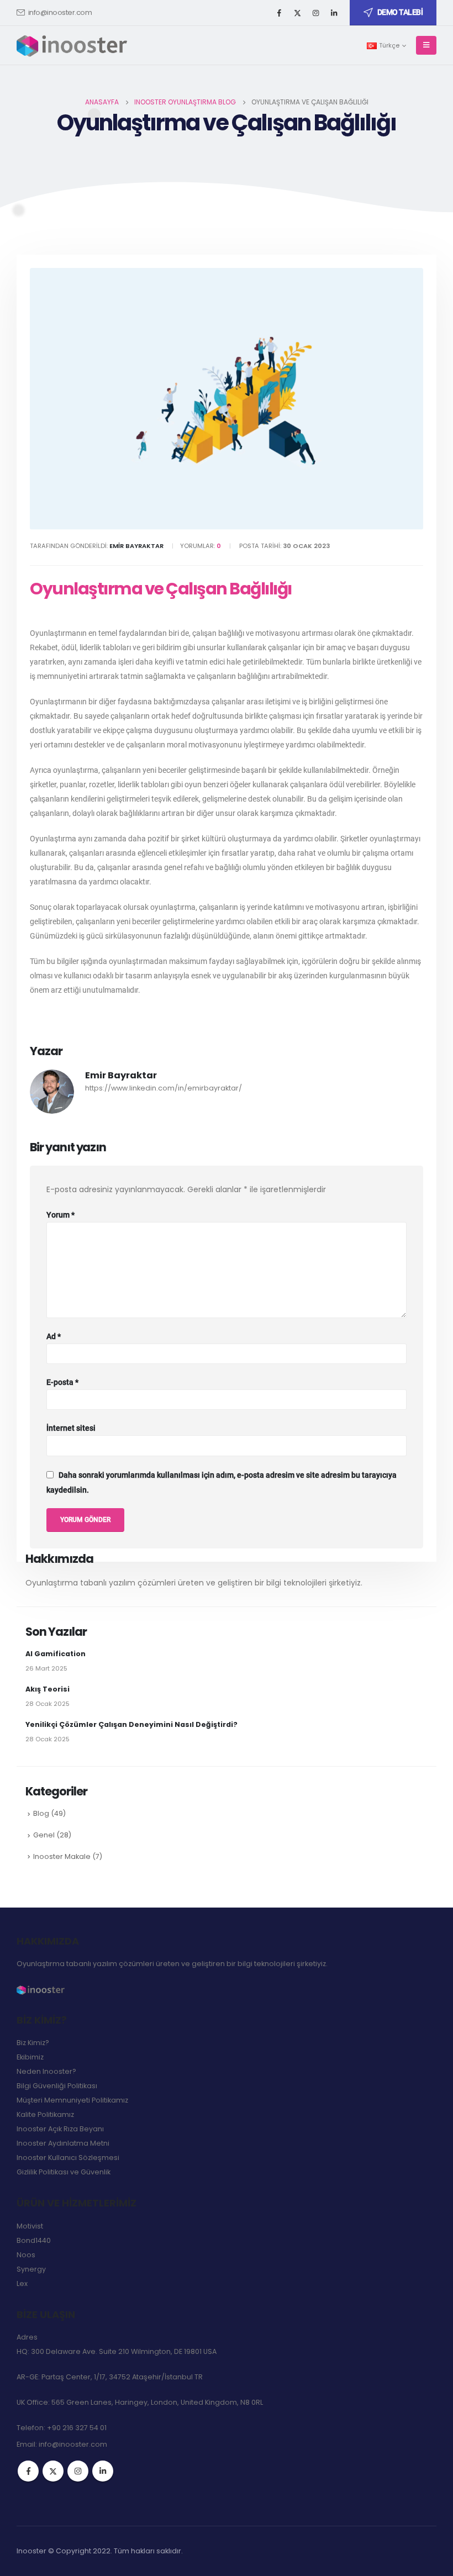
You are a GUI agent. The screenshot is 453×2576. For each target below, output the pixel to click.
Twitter (53, 2471)
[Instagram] (315, 13)
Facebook (28, 2471)
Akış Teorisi (48, 1689)
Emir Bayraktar (121, 1075)
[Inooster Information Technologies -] (72, 45)
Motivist (30, 2226)
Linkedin (103, 2471)
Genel (44, 1835)
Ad (54, 1336)
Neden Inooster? (46, 2071)
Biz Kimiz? (33, 2043)
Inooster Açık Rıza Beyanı (60, 2129)
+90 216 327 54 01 (77, 2428)
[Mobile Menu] (426, 45)
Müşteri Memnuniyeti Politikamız (72, 2100)
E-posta (62, 1382)
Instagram (78, 2471)
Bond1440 (34, 2240)
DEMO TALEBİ (400, 12)
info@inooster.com (60, 12)
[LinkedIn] (334, 13)
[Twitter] (297, 13)
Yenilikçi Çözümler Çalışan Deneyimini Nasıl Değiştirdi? (131, 1724)
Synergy (31, 2269)
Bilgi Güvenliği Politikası (57, 2086)
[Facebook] (279, 13)
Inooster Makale (62, 1856)
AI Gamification (56, 1654)
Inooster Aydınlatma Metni (63, 2143)
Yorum (60, 1215)
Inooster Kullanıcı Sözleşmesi (68, 2158)
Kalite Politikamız (45, 2114)
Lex (22, 2283)
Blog (41, 1813)
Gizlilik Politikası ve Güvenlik (64, 2172)
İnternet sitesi (71, 1428)
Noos (26, 2255)
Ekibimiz (30, 2057)
